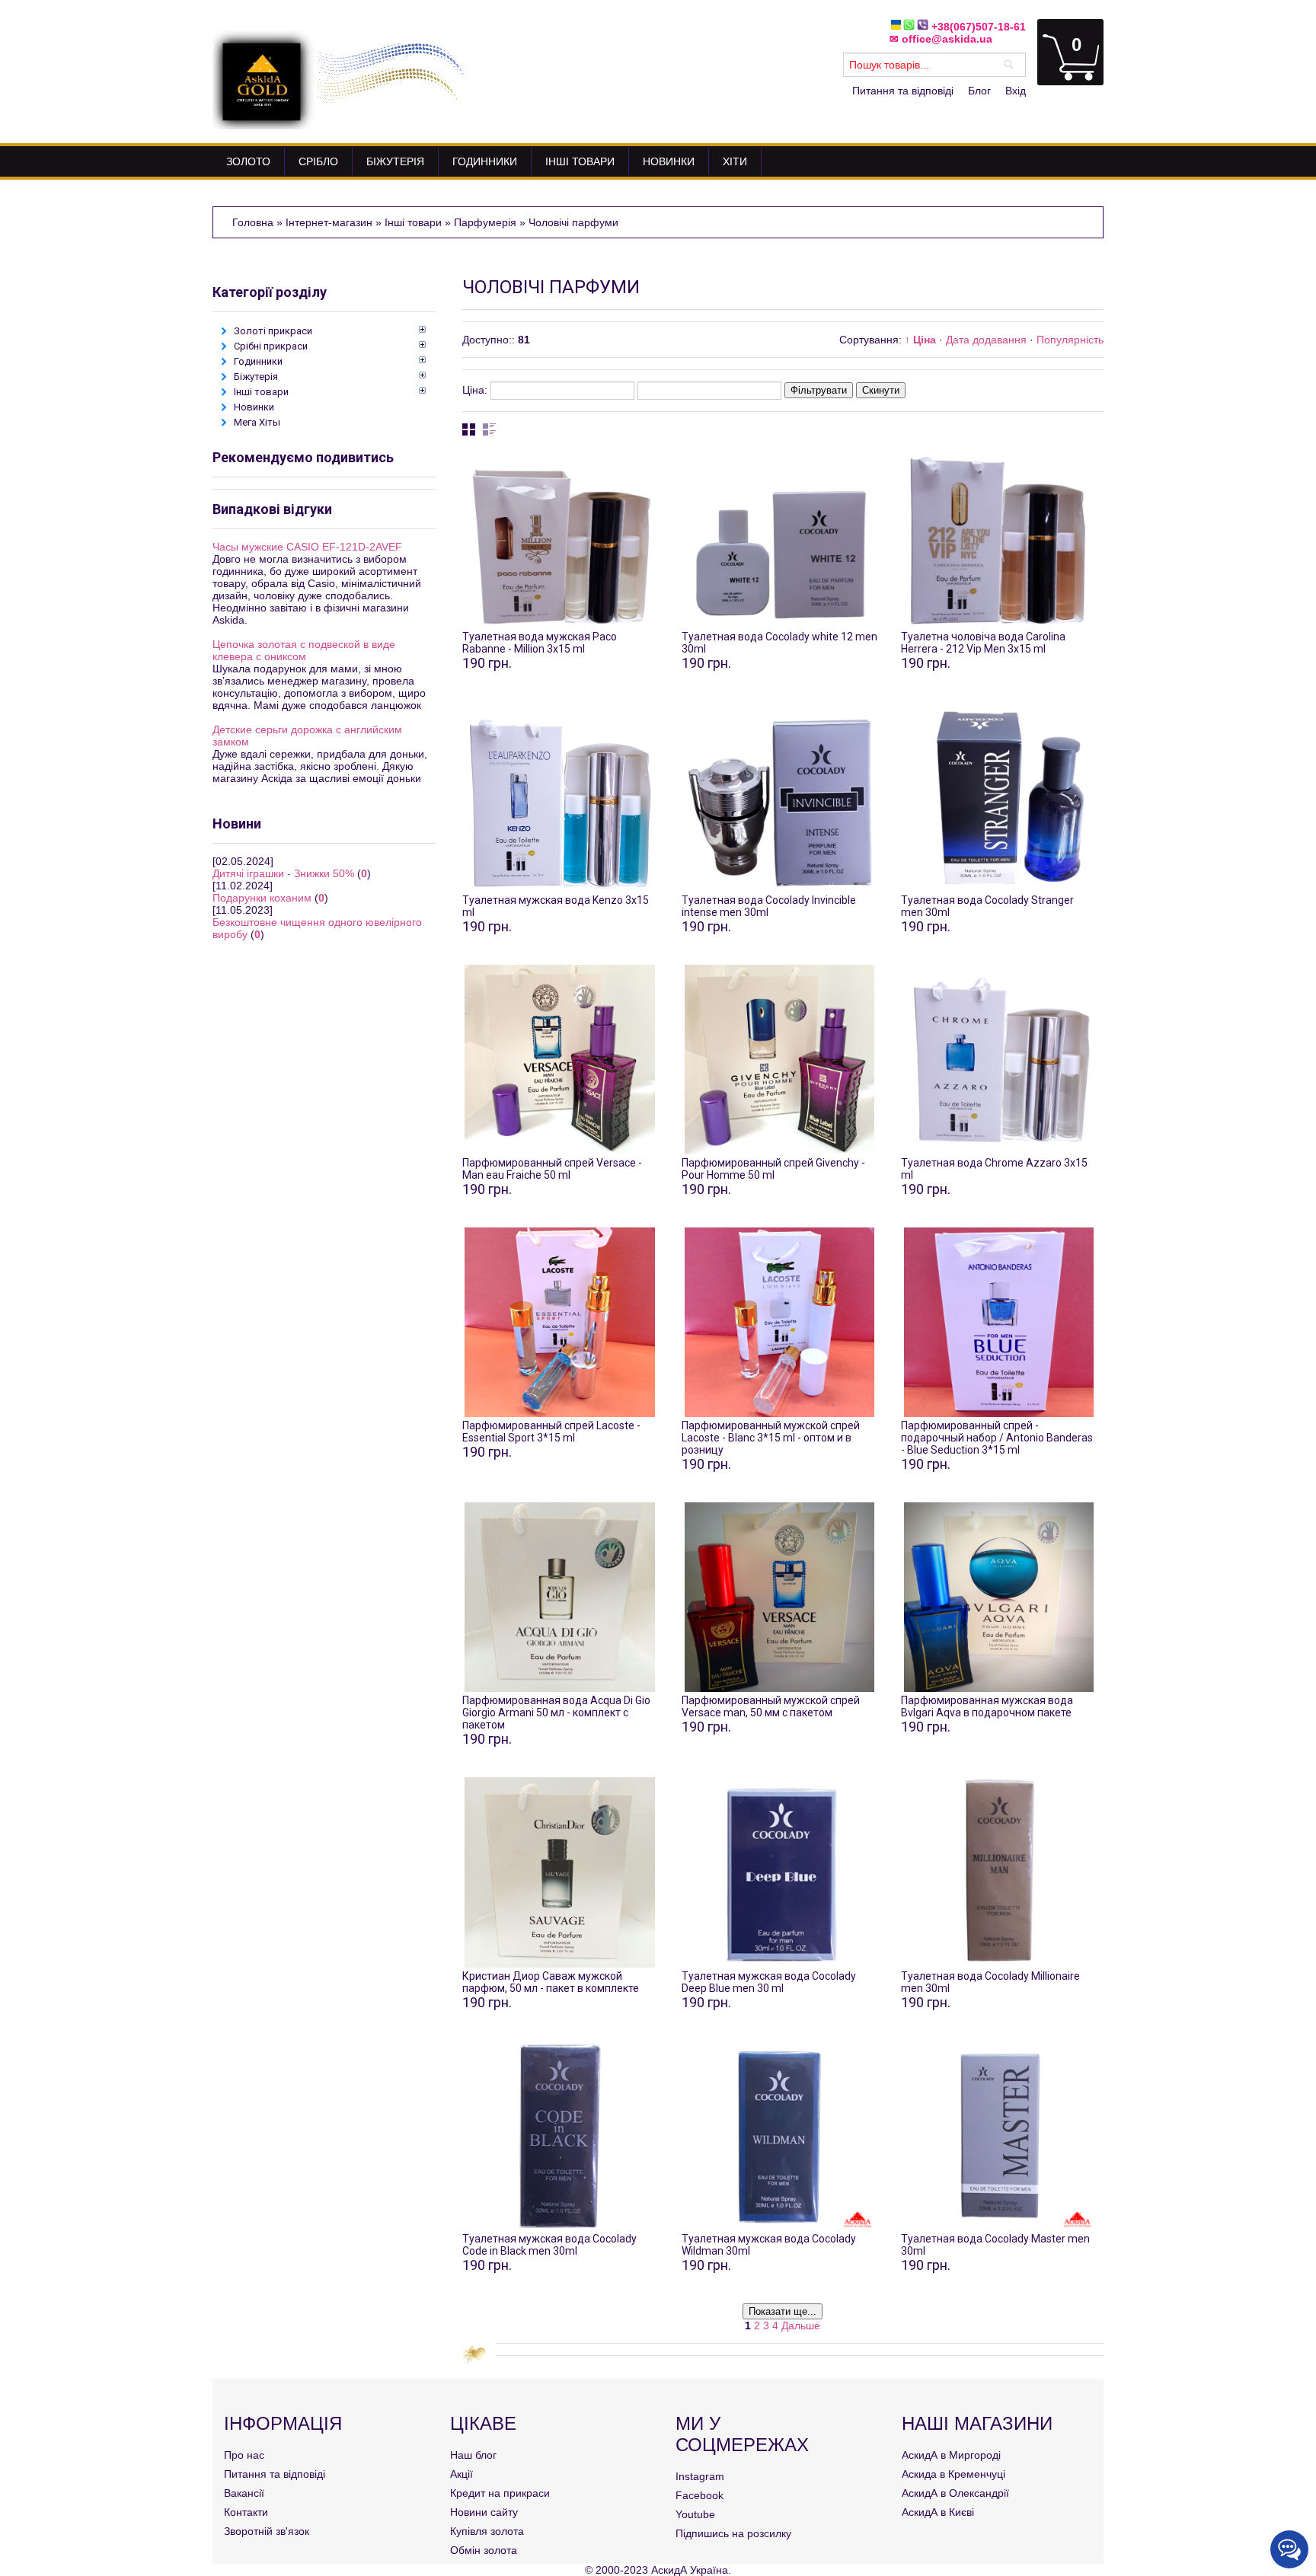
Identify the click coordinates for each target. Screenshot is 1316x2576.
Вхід (1016, 91)
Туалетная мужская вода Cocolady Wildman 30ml (769, 2245)
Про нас (244, 2455)
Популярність (1070, 340)
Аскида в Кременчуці (953, 2474)
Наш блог (473, 2455)
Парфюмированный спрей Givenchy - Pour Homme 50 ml (773, 1169)
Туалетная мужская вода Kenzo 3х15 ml (556, 906)
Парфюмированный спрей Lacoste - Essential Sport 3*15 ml (551, 1432)
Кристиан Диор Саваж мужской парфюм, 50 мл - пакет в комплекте (551, 1982)
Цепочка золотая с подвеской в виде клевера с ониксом (304, 650)
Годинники (258, 361)
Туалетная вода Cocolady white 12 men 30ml (779, 643)
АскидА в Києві (938, 2512)
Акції (462, 2474)
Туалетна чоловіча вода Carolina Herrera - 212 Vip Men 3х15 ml (983, 643)
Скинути (881, 390)
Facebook (700, 2495)
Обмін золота (484, 2550)
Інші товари (261, 392)
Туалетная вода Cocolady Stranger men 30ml (987, 906)
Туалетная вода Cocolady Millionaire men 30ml (990, 1982)
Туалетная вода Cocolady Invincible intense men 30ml (769, 906)
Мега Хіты (257, 422)
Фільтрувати (819, 390)
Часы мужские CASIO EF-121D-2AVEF (307, 547)
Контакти (246, 2512)
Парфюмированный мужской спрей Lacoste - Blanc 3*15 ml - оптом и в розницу (771, 1438)
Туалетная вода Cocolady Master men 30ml (995, 2245)
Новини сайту (484, 2512)
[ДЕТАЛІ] (560, 538)
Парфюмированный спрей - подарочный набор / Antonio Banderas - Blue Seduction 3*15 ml (997, 1438)
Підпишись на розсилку (733, 2533)
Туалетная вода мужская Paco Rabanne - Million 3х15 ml (540, 643)
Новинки (254, 407)
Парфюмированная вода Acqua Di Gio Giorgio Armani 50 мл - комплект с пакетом (556, 1713)
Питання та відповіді (903, 91)
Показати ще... (783, 2311)
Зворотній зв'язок (267, 2531)
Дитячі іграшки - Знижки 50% (283, 873)
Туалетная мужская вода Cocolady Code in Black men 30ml (549, 2245)
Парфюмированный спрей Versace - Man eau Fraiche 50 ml (552, 1169)
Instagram (700, 2476)
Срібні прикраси (271, 346)
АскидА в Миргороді (951, 2455)
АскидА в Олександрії (955, 2493)
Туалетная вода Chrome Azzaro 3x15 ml (994, 1169)
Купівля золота (487, 2531)
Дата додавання (986, 340)
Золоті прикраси (273, 331)
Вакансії (244, 2493)
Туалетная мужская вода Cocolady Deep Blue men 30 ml (769, 1982)
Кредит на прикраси (500, 2493)
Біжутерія (256, 377)
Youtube (695, 2514)
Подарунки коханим (262, 898)
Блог (979, 91)
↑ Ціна (920, 340)
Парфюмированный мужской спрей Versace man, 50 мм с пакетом (771, 1706)
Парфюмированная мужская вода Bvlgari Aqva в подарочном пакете (987, 1706)
